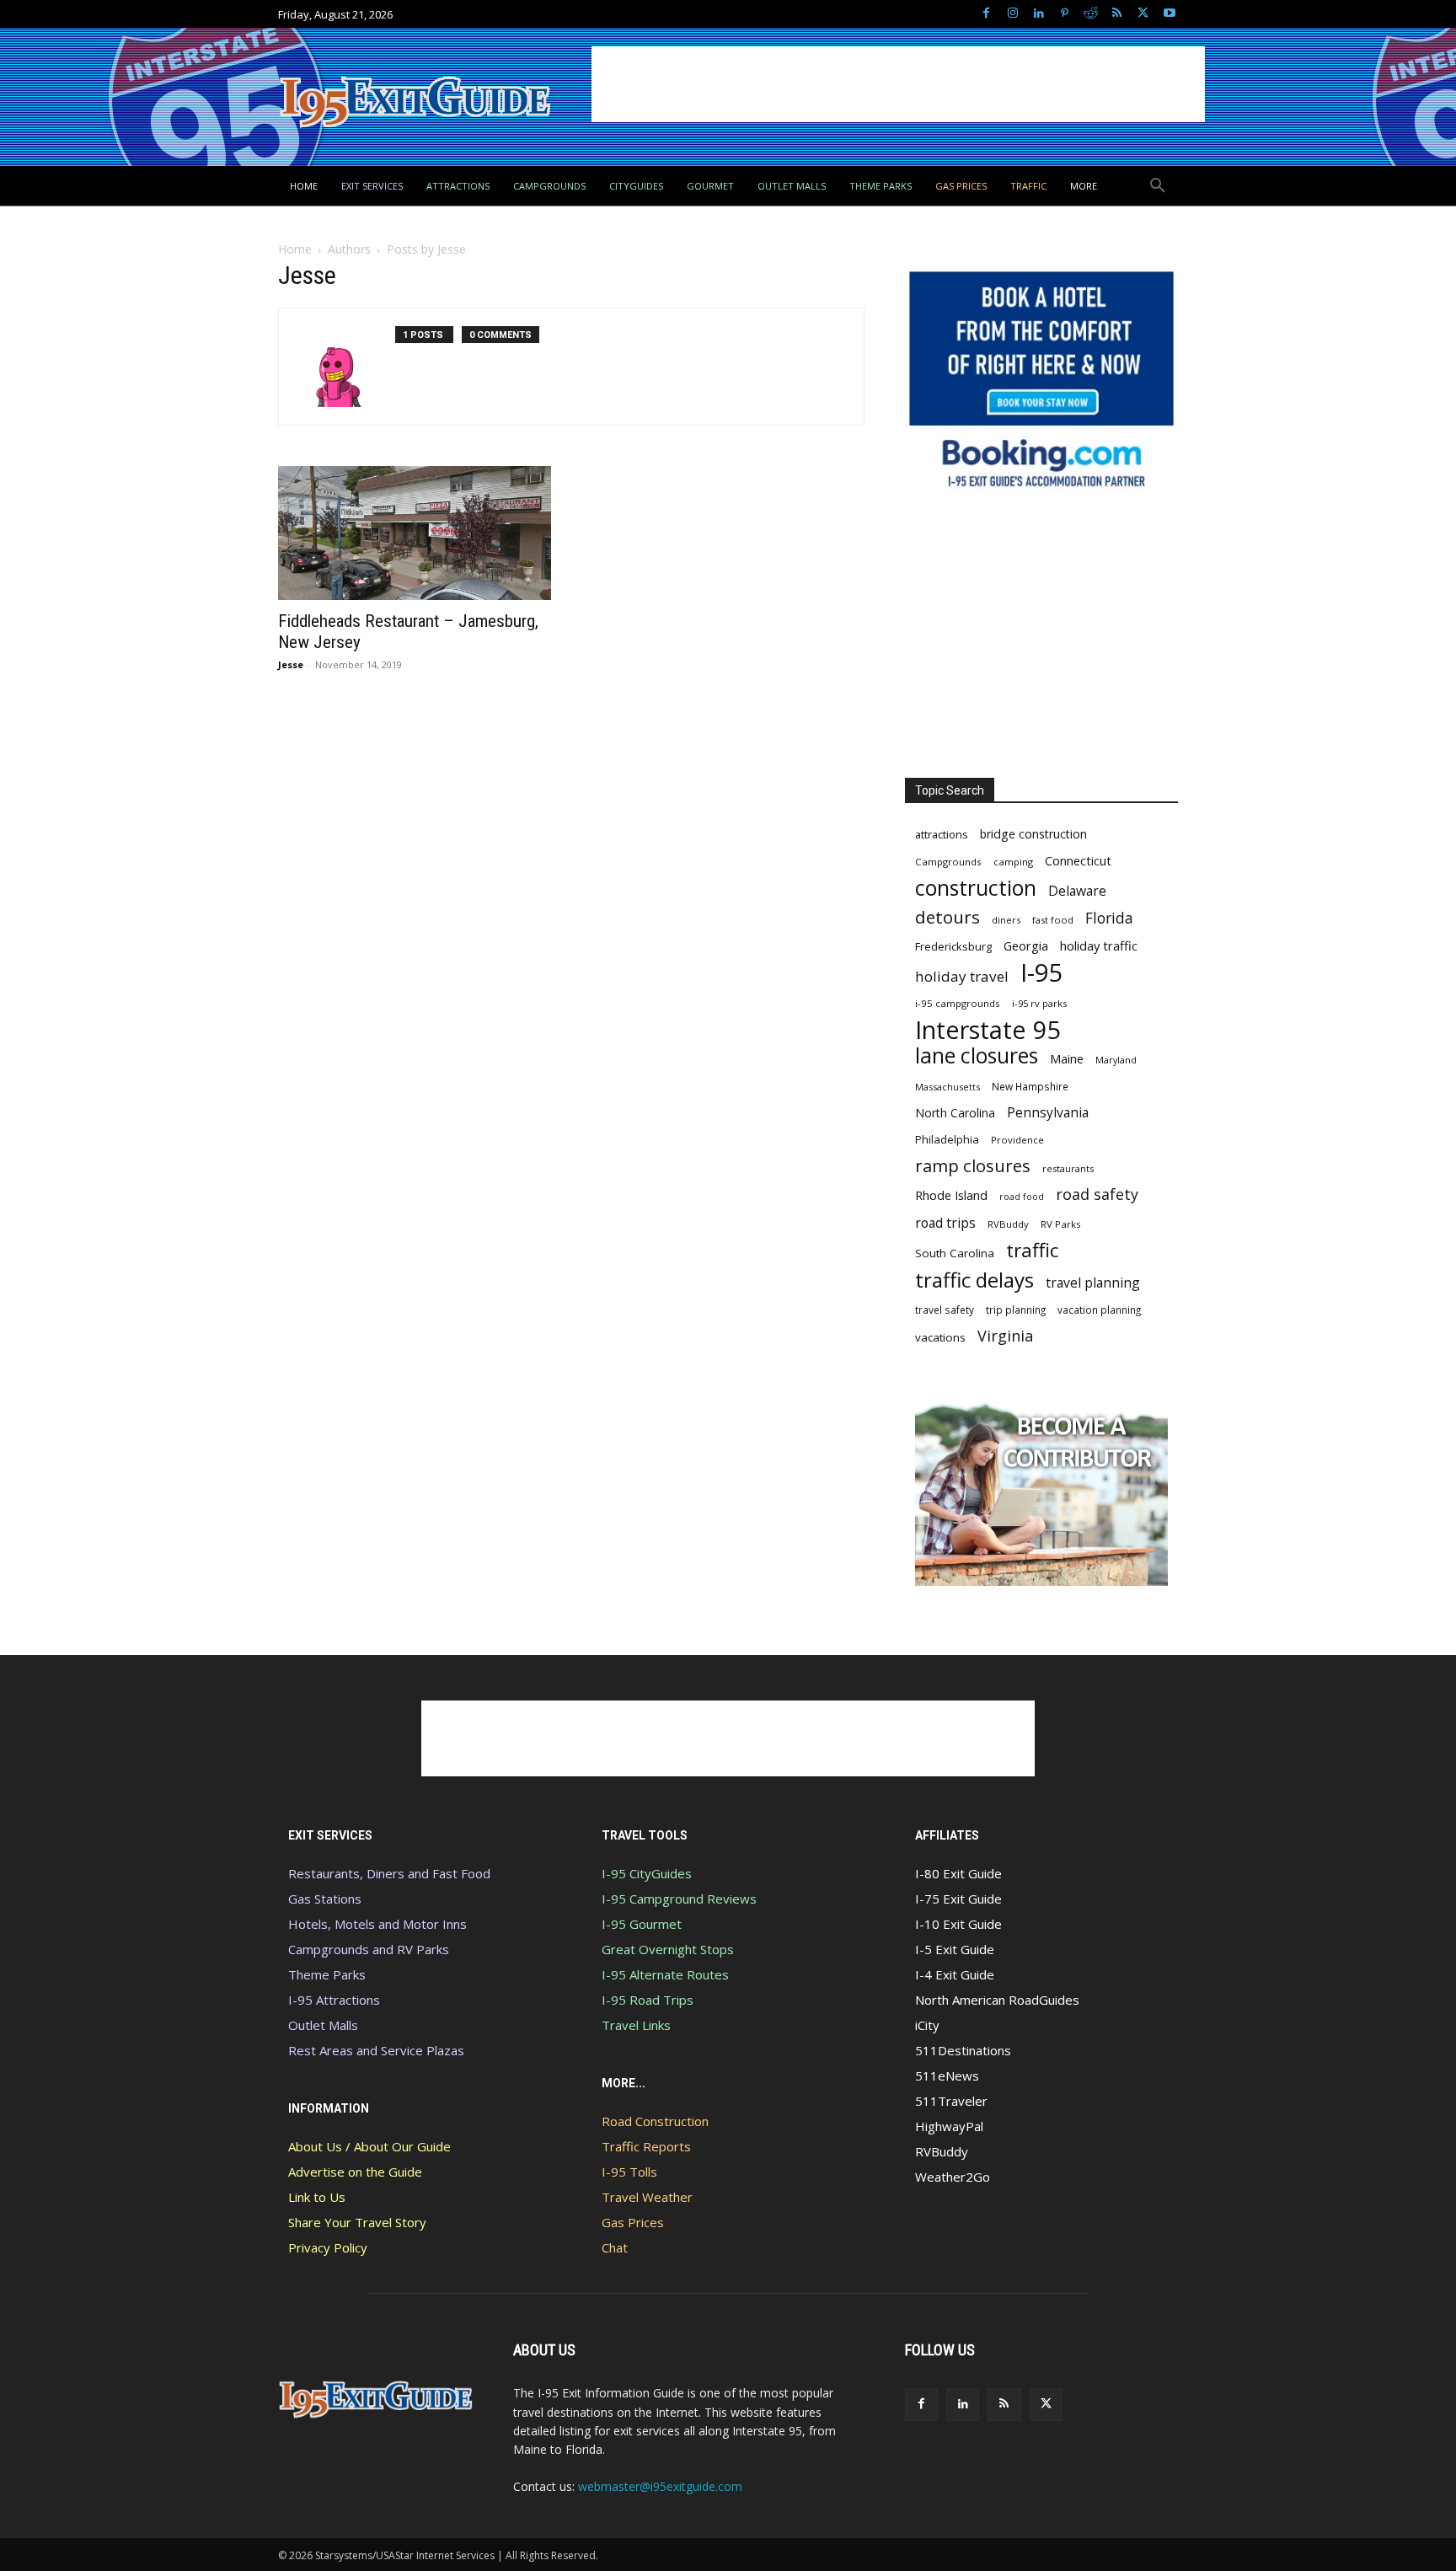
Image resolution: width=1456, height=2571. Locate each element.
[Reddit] (1091, 14)
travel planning (1093, 1283)
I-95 (1042, 973)
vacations (940, 1337)
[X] (1143, 14)
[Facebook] (986, 14)
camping (1013, 862)
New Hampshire (1030, 1086)
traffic (1032, 1250)
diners (1006, 920)
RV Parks (1061, 1224)
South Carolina (955, 1253)
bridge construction (1033, 834)
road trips (945, 1223)
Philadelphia (947, 1139)
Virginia (1005, 1336)
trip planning (1016, 1310)
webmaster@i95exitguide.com (660, 2486)
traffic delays (974, 1280)
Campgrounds (948, 862)
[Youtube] (1169, 14)
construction (976, 888)
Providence (1017, 1140)
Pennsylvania (1048, 1113)
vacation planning (1099, 1310)
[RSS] (1117, 14)
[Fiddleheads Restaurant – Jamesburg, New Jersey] (415, 533)
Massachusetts (947, 1087)
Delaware (1077, 891)
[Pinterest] (1065, 14)
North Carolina (955, 1113)
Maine (1067, 1059)
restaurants (1068, 1168)
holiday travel (962, 976)
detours (947, 917)
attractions (942, 834)
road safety (1097, 1194)
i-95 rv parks (1039, 1003)
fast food (1053, 920)
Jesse (291, 664)
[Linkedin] (1038, 14)
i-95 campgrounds (958, 1003)
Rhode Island (951, 1195)
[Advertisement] (898, 84)
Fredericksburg (953, 946)
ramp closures (973, 1166)
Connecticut (1078, 861)
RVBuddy (1008, 1224)
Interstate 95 (988, 1029)
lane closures (977, 1055)
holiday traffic (1099, 945)
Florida (1109, 918)
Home (295, 249)
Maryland (1116, 1060)
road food (1022, 1197)
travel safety (945, 1310)
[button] (1158, 186)
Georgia (1026, 945)
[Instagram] (1012, 14)
